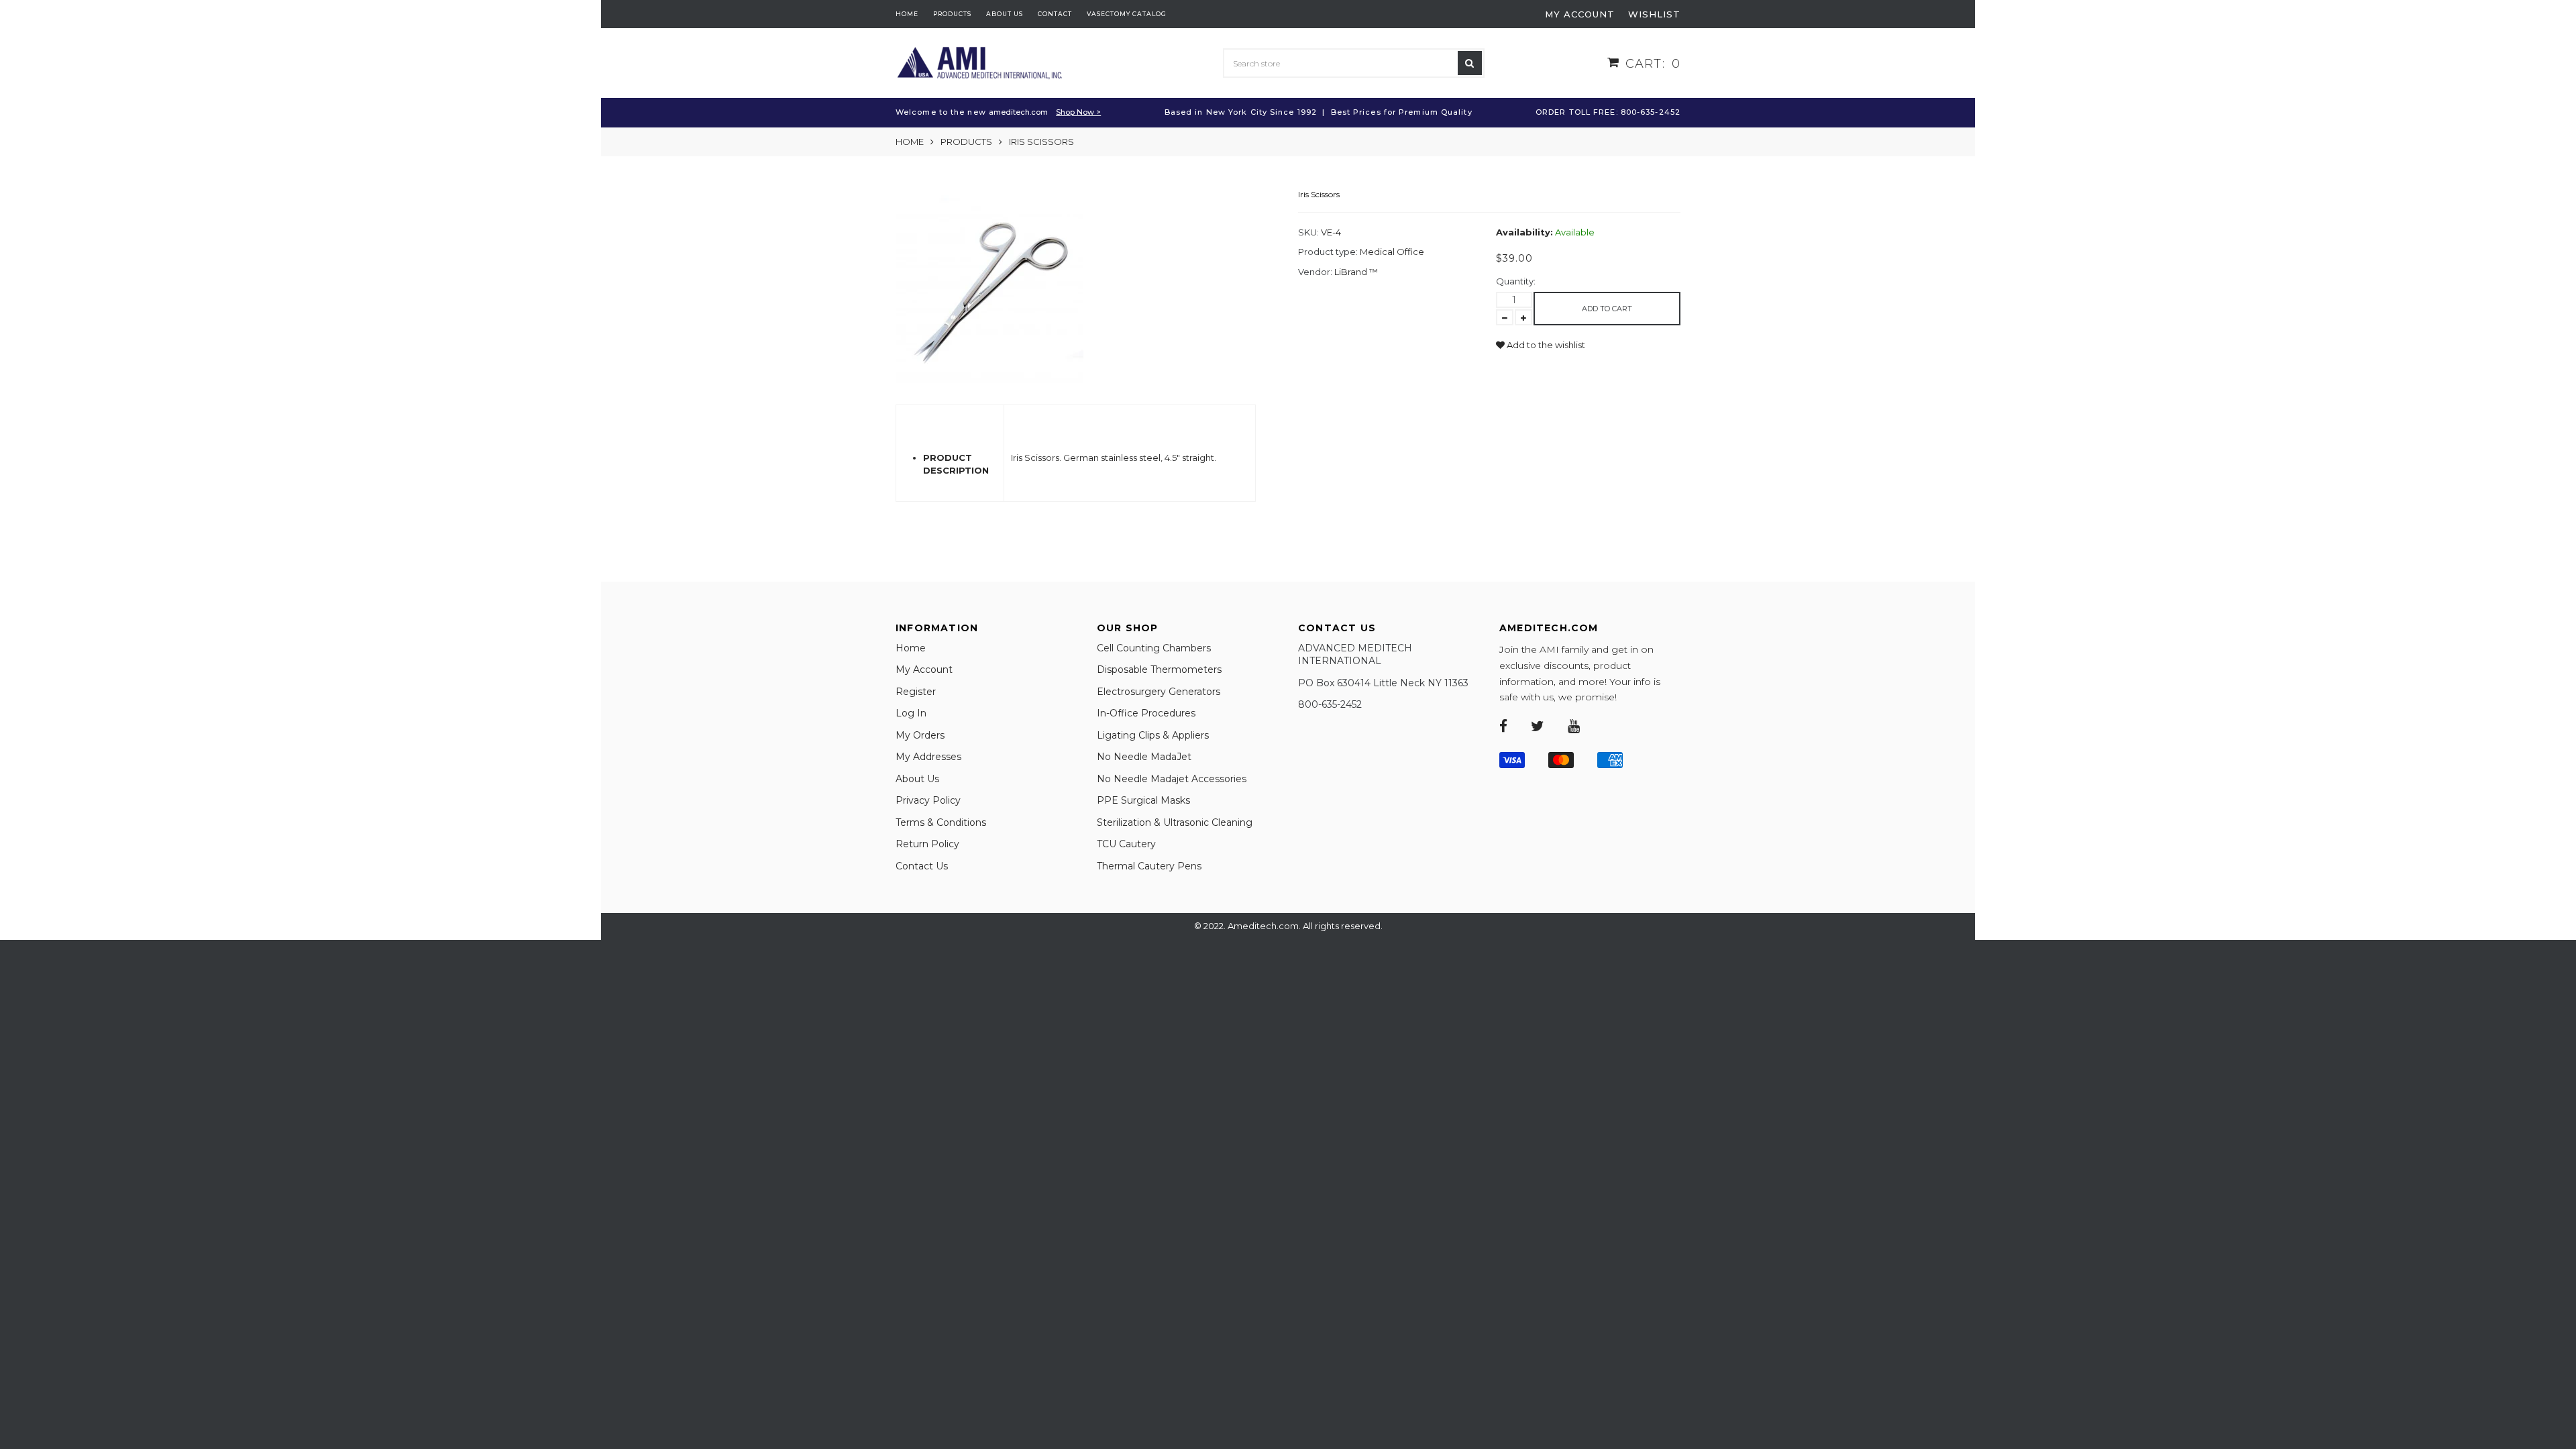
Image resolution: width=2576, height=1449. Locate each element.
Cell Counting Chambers (1154, 648)
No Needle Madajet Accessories (1172, 779)
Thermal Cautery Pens (1149, 866)
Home (907, 14)
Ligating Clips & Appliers (1153, 735)
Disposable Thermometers (1159, 669)
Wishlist (1654, 14)
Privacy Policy (928, 800)
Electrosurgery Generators (1159, 692)
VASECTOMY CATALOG (1127, 14)
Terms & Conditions (941, 822)
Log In (911, 713)
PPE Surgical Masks (1143, 800)
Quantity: (1516, 281)
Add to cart (1607, 309)
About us (1005, 14)
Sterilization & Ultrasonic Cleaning (1175, 822)
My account (1580, 14)
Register (916, 692)
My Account (924, 669)
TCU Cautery (1126, 844)
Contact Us (922, 866)
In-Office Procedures (1146, 713)
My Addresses (928, 757)
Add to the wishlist (1545, 345)
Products (952, 14)
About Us (917, 779)
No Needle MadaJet (1144, 757)
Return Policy (927, 844)
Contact (1055, 14)
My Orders (920, 735)
